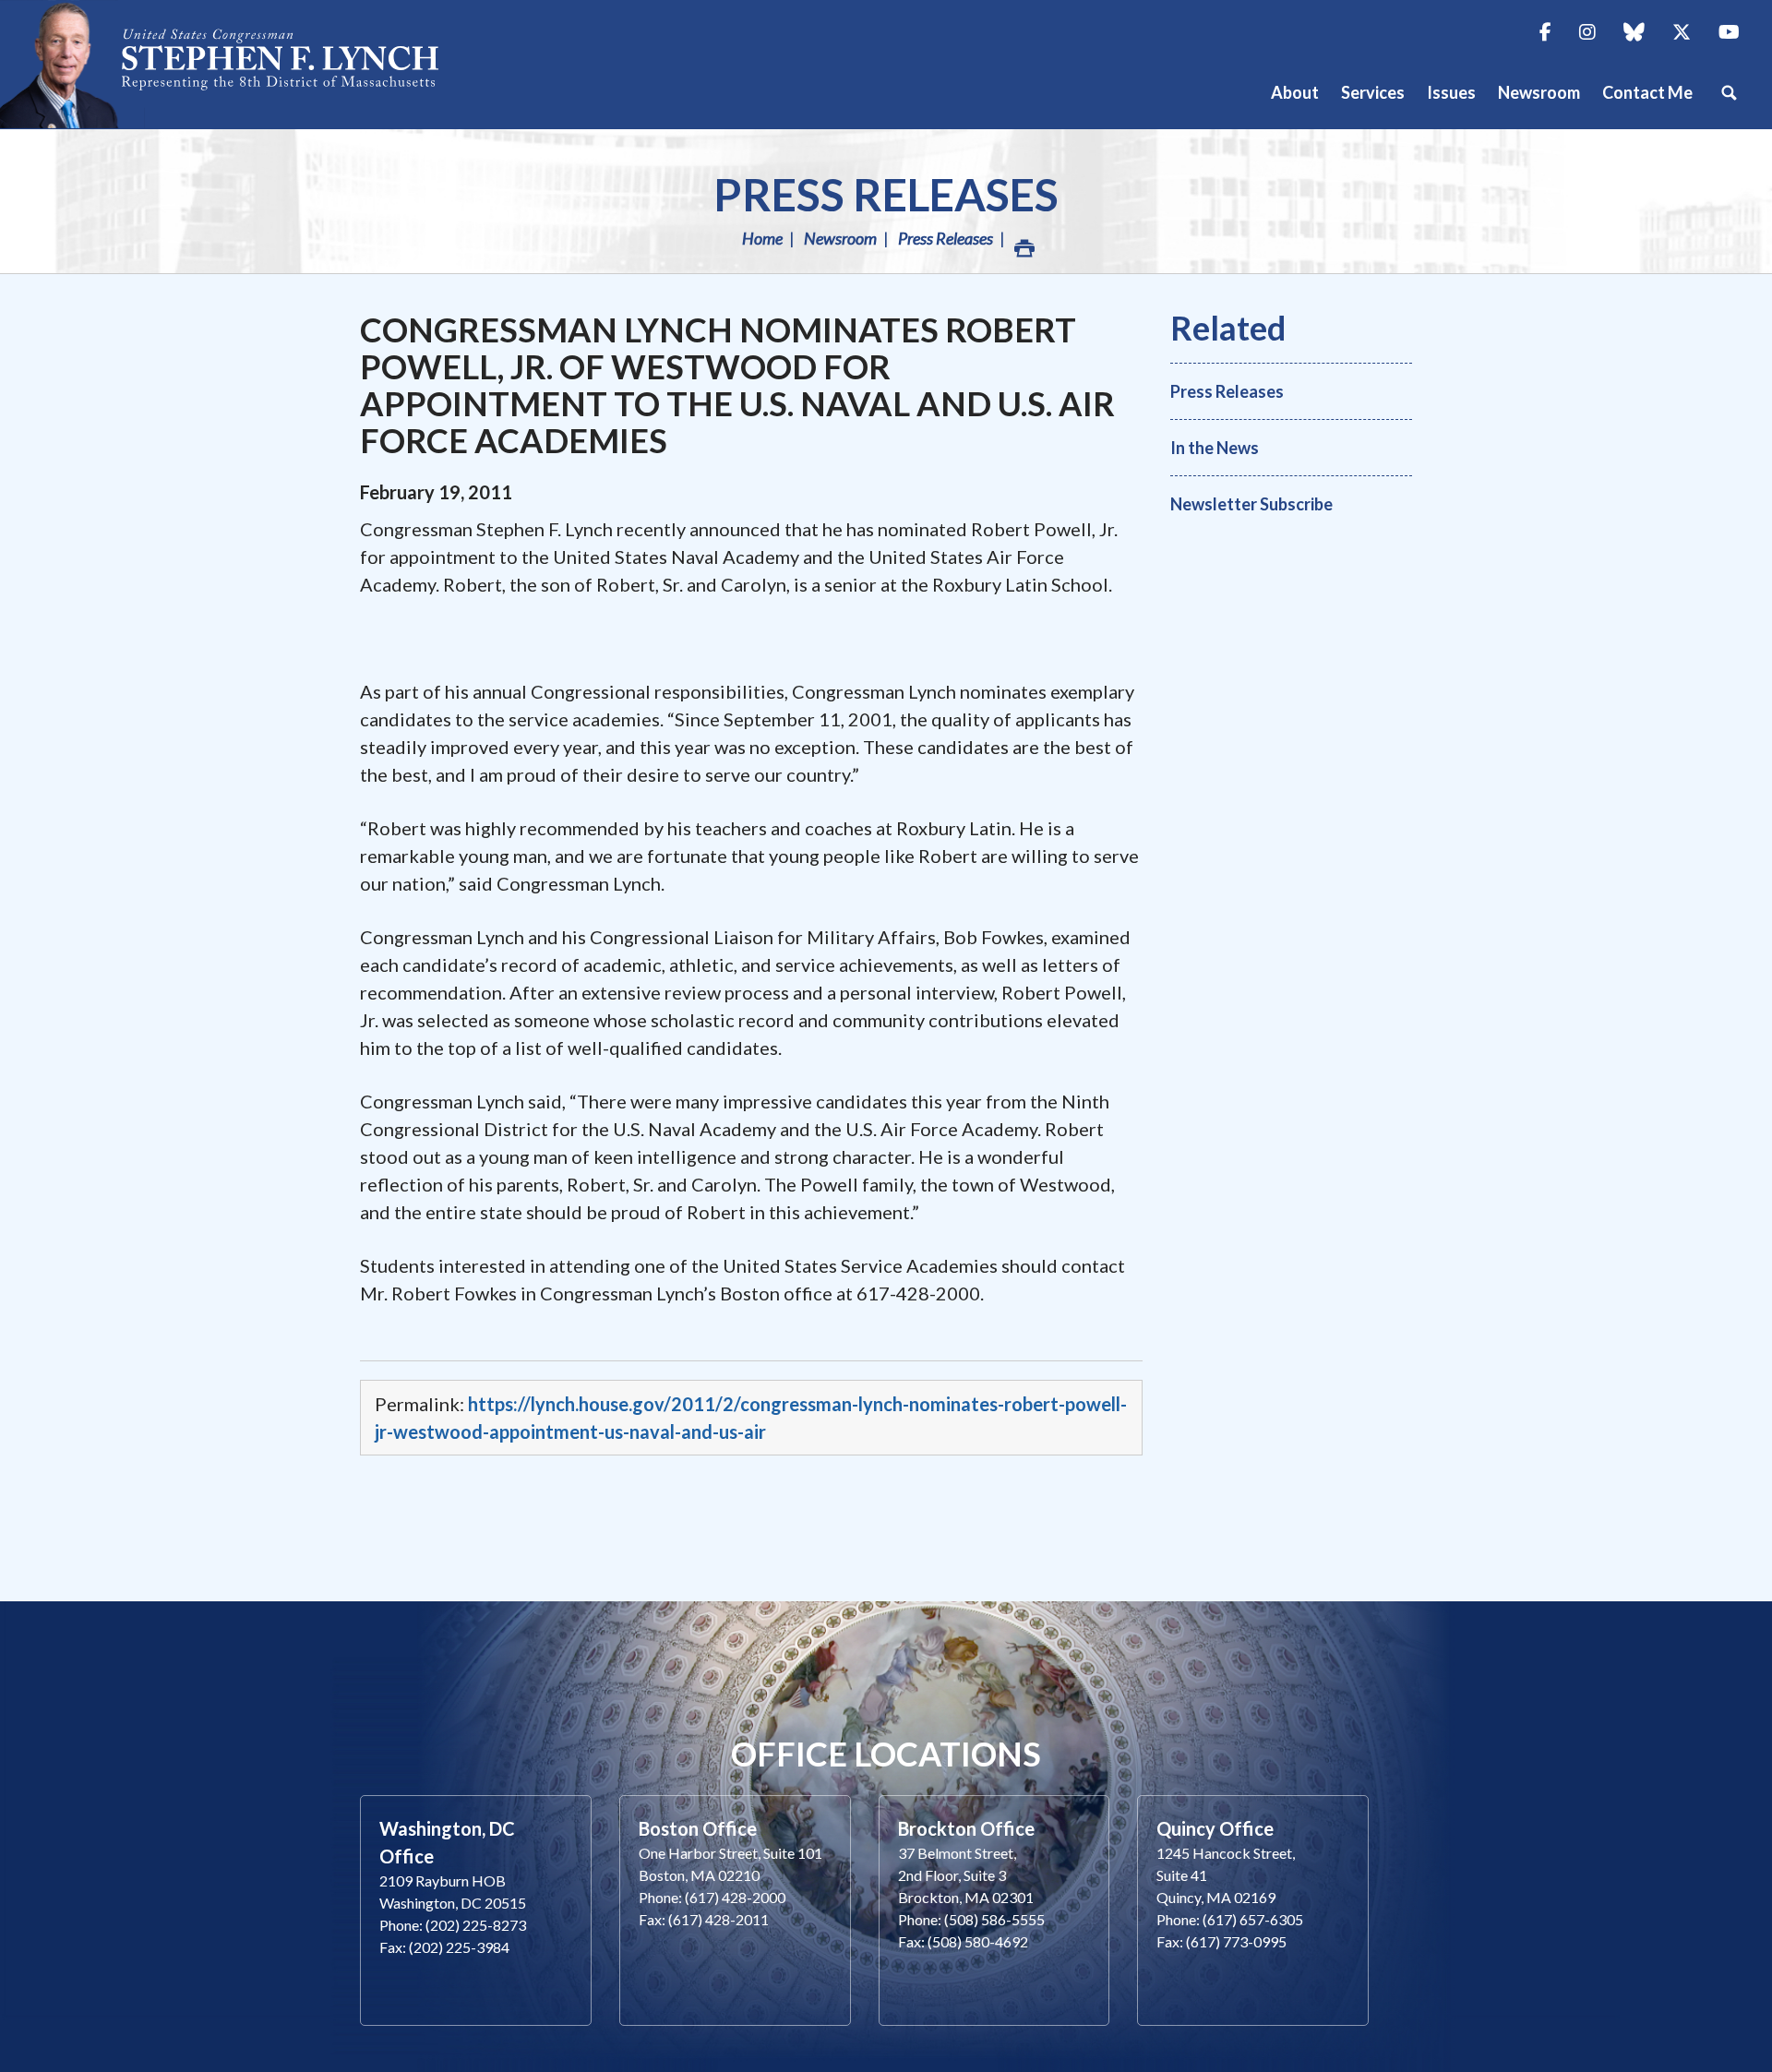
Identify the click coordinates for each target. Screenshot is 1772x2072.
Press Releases (886, 194)
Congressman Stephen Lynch (240, 64)
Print (1023, 238)
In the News (1215, 448)
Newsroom (840, 238)
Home (762, 238)
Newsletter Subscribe (1251, 504)
